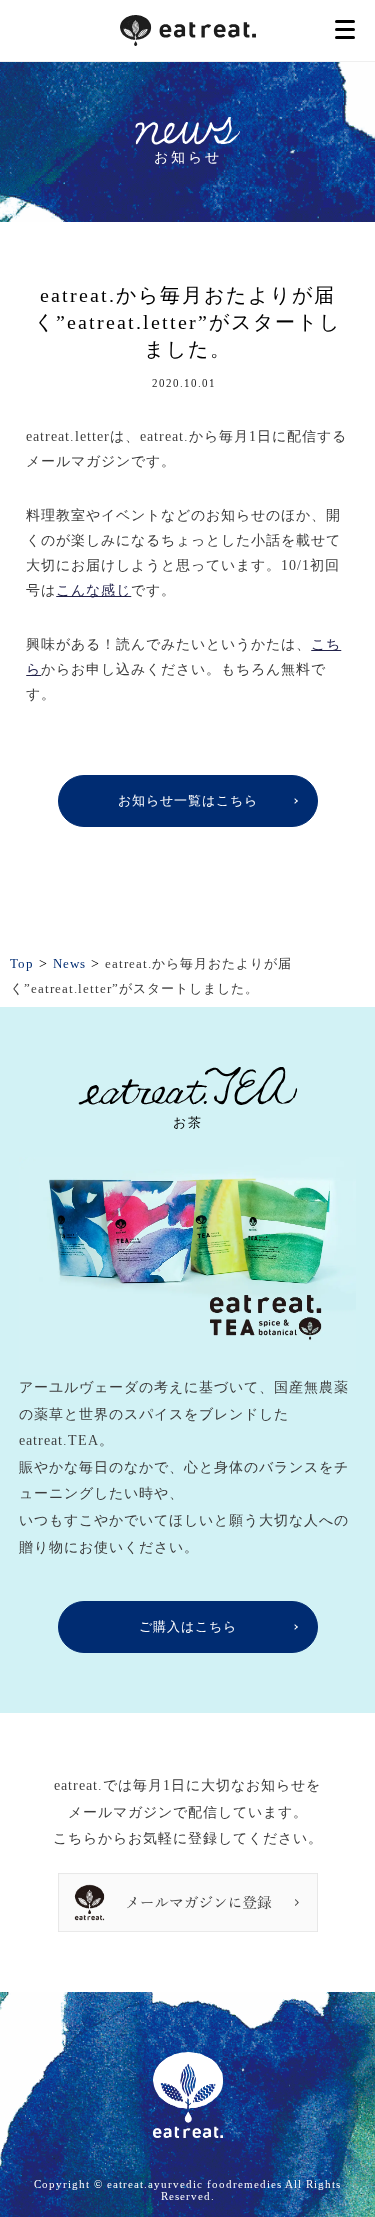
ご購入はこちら (188, 1626)
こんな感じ (93, 590)
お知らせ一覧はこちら (188, 800)
